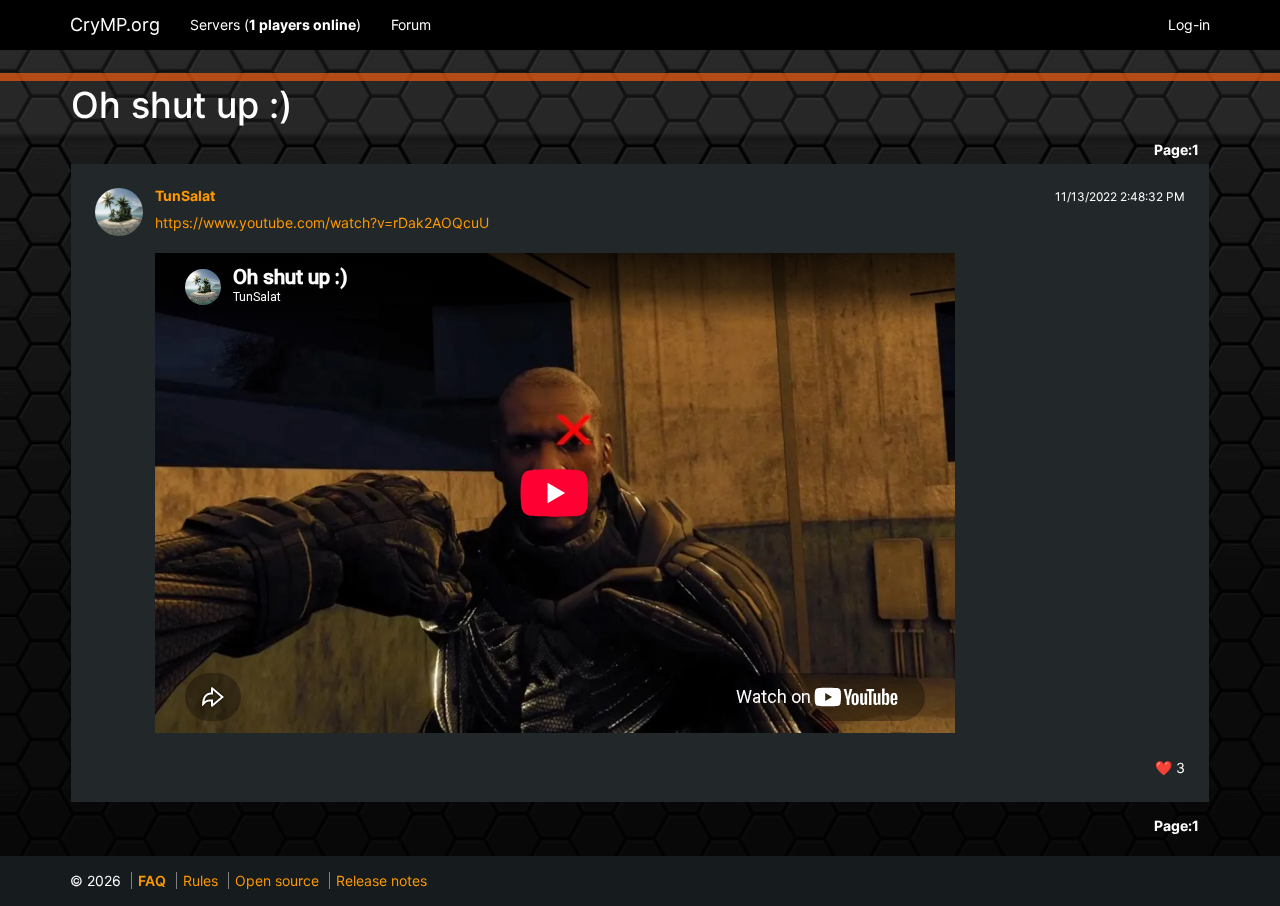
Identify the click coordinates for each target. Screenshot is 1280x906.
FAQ (152, 880)
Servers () (275, 24)
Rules (200, 880)
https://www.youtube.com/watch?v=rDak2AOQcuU (322, 222)
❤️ (1170, 767)
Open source (277, 880)
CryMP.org (115, 24)
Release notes (381, 880)
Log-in (1189, 24)
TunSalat (185, 195)
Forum (411, 24)
